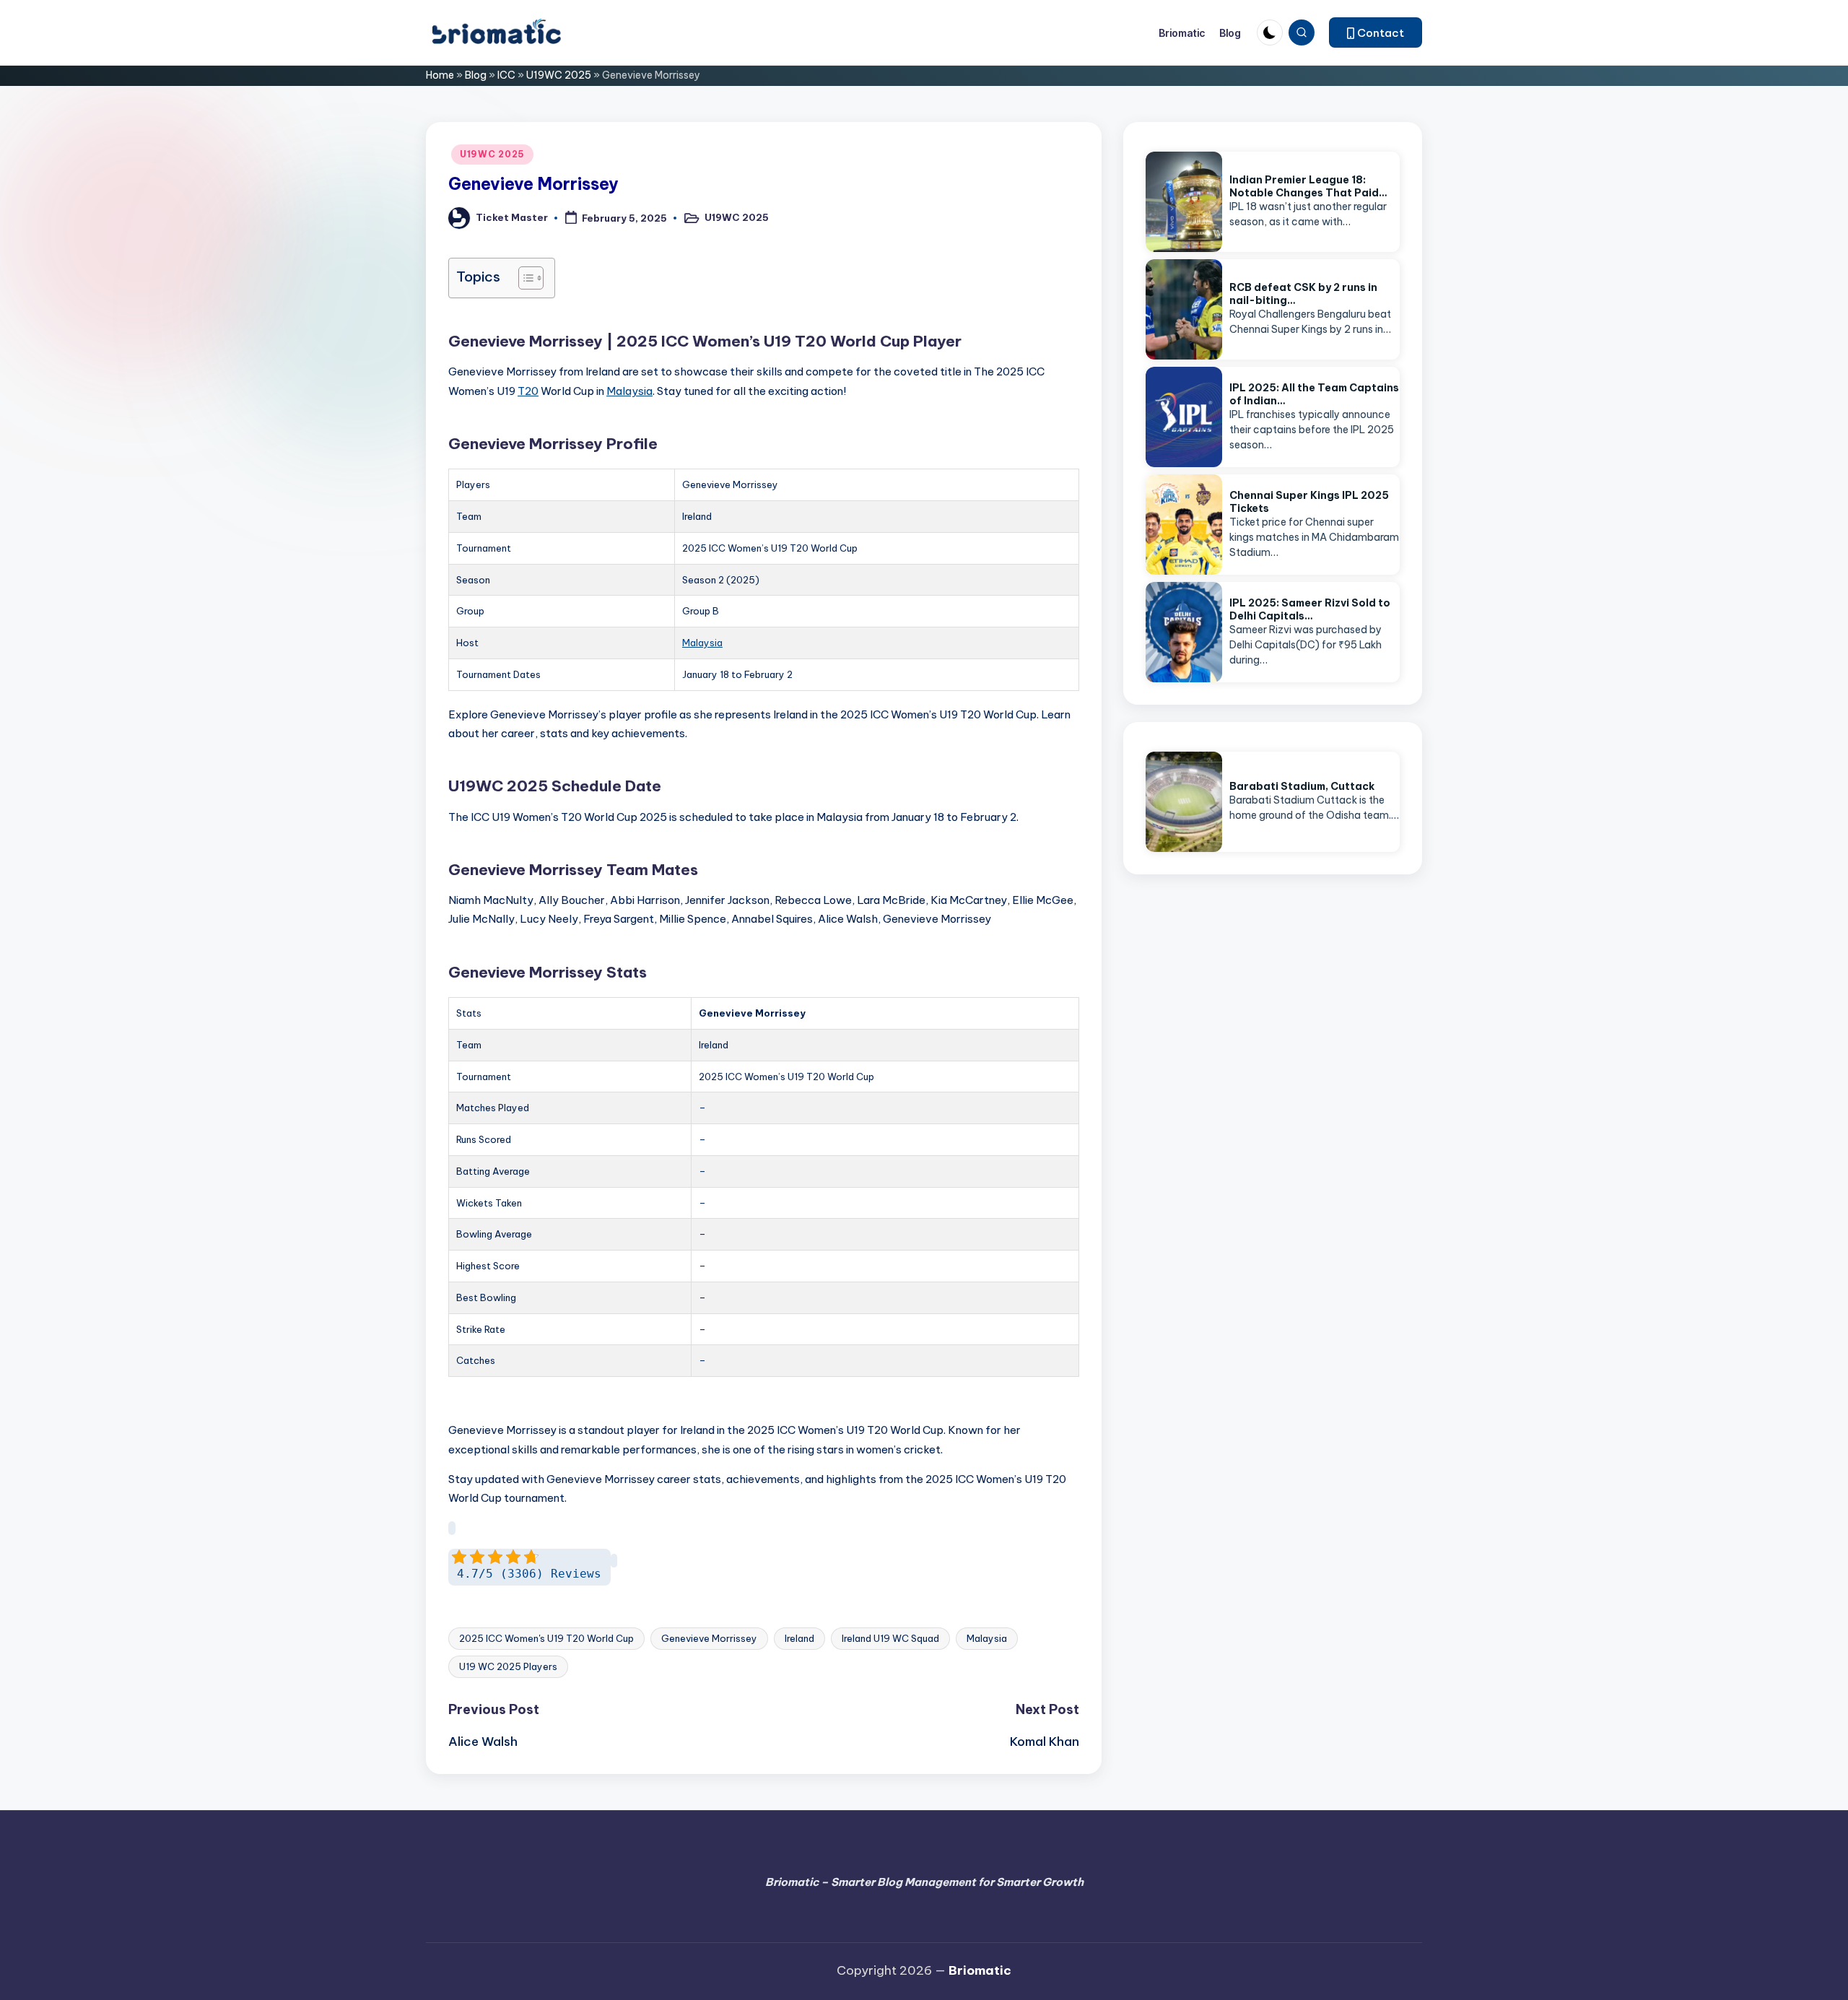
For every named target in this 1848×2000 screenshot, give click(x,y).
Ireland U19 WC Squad (890, 1638)
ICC (506, 75)
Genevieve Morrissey (709, 1638)
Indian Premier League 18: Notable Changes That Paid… (1308, 186)
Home (440, 75)
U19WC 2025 (559, 75)
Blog (476, 75)
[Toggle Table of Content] (524, 278)
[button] (1376, 32)
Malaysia (629, 391)
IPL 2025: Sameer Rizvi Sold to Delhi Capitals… (1310, 609)
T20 (528, 391)
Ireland (799, 1638)
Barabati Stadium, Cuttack (1302, 786)
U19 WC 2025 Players (508, 1666)
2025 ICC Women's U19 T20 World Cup (546, 1638)
